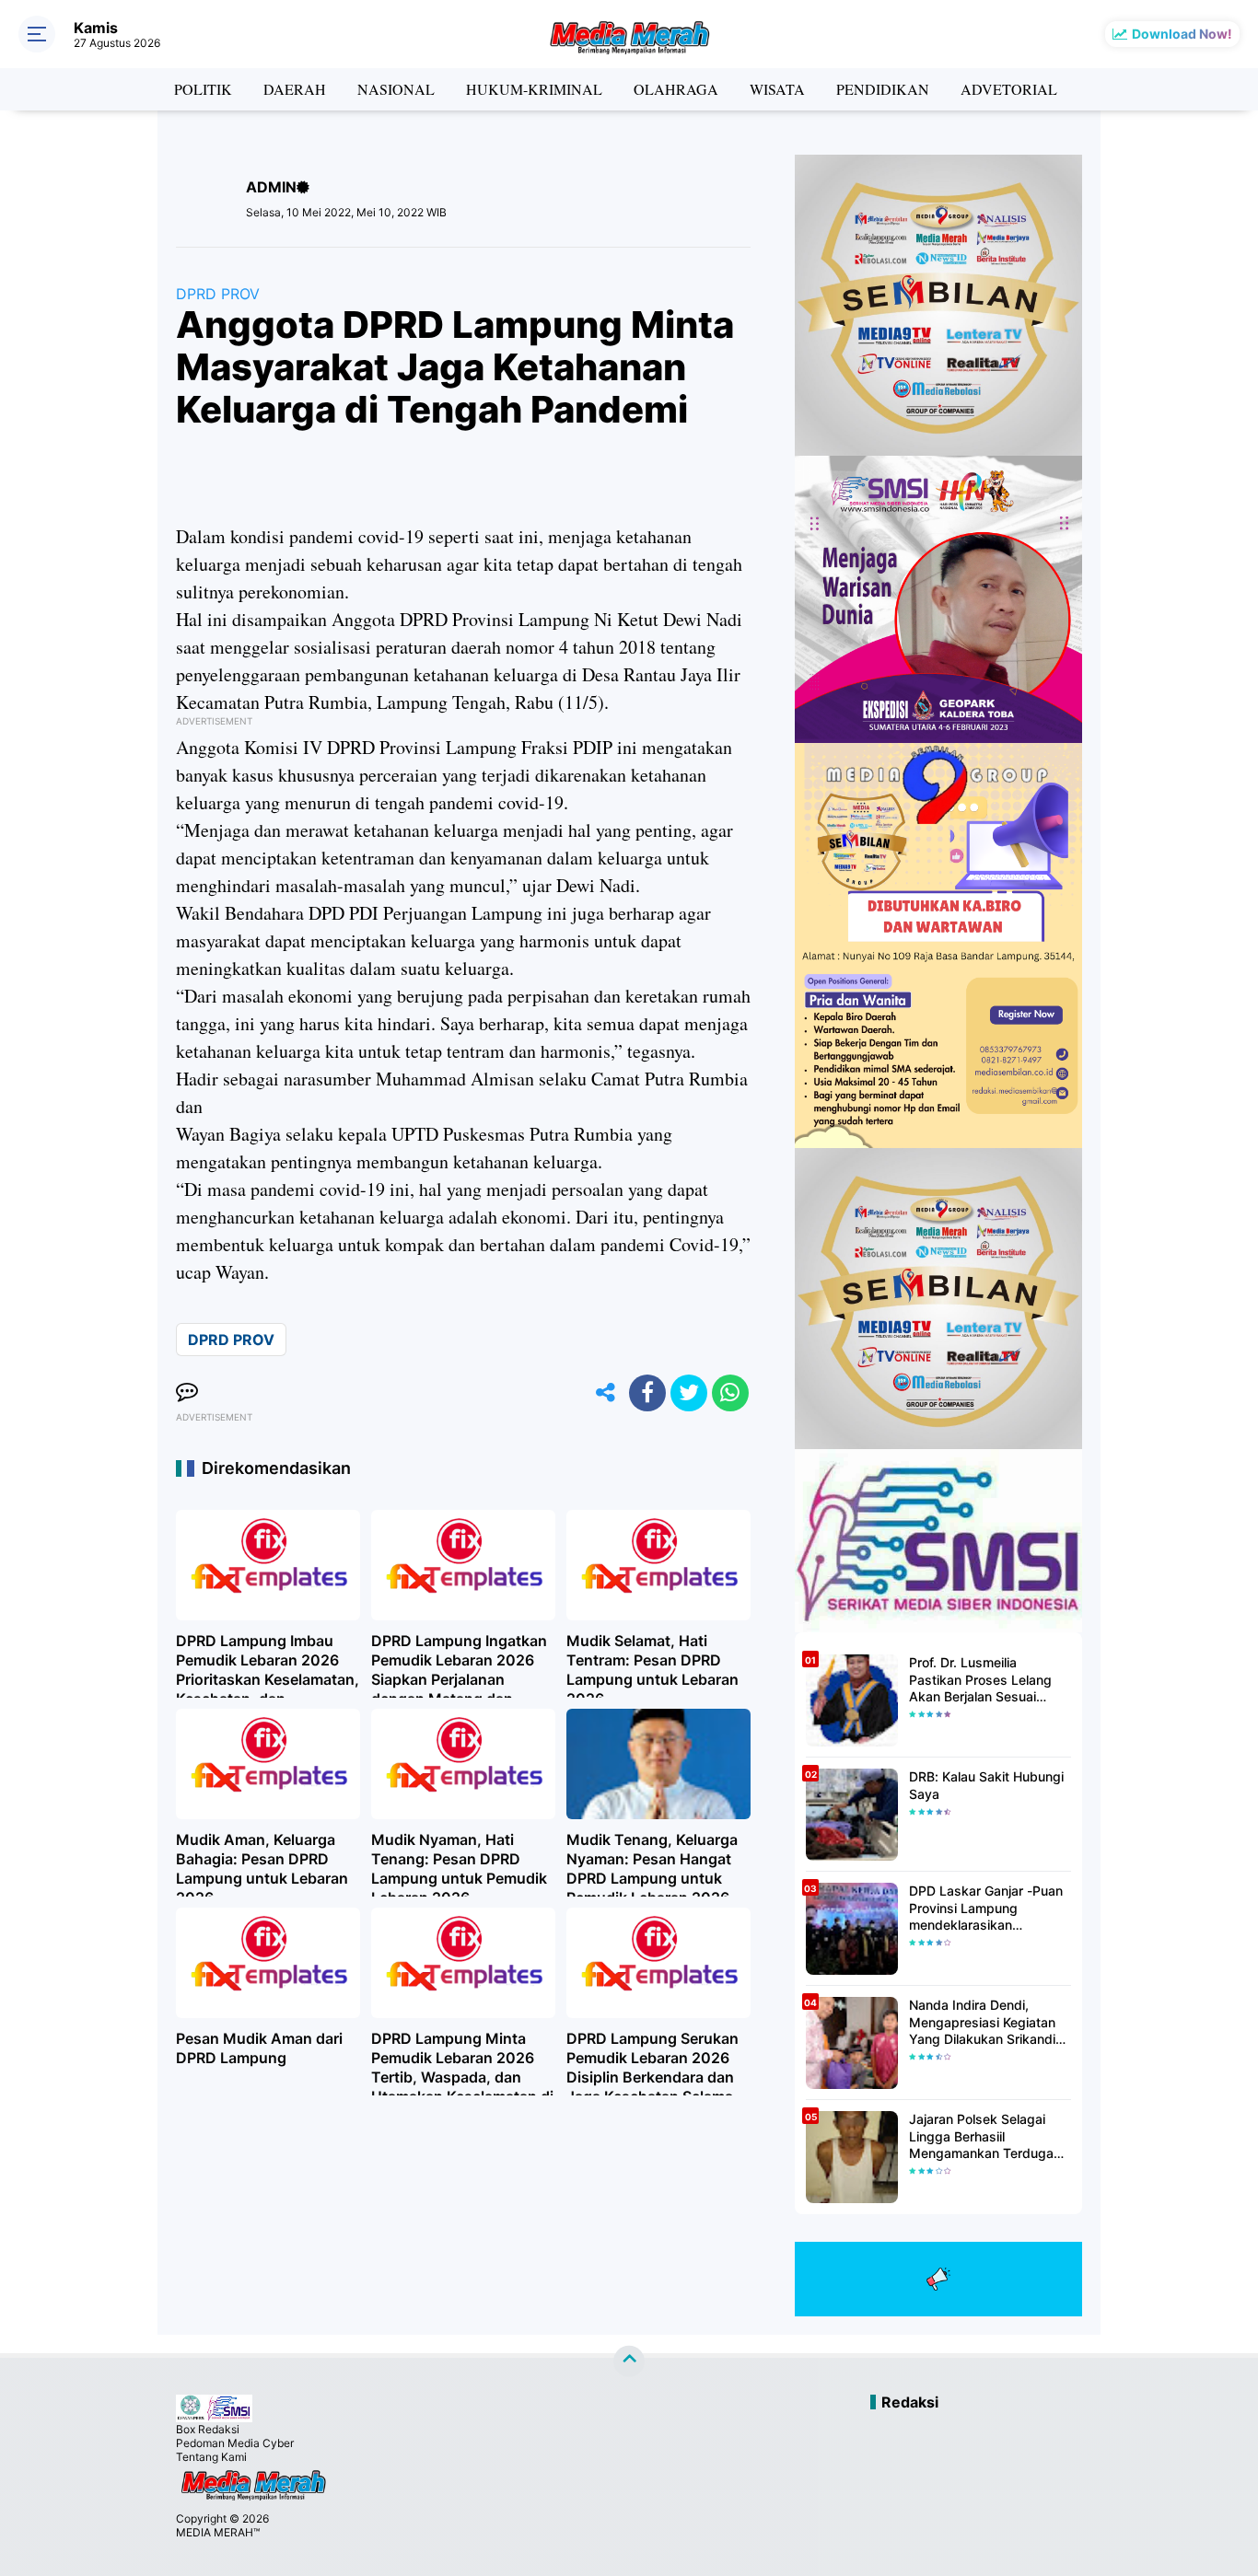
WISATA (777, 89)
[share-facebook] (647, 1393)
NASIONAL (396, 89)
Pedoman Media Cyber (235, 2443)
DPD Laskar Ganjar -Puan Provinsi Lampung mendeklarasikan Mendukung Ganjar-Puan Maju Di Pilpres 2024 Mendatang (986, 1908)
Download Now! (1182, 34)
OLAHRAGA (676, 89)
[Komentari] (187, 1393)
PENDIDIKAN (883, 89)
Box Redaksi (208, 2429)
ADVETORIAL (1009, 89)
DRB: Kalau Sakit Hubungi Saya (986, 1785)
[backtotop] (629, 2361)
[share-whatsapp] (730, 1393)
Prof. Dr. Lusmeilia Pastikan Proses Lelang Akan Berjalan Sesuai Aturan (980, 1680)
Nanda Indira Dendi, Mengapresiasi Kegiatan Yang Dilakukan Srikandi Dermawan (982, 2022)
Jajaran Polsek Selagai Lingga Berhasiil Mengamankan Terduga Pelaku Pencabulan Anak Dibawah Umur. (984, 2136)
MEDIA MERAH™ (218, 2532)
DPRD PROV (218, 294)
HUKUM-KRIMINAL (534, 89)
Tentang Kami (211, 2457)
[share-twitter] (689, 1393)
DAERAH (295, 89)
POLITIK (203, 89)
